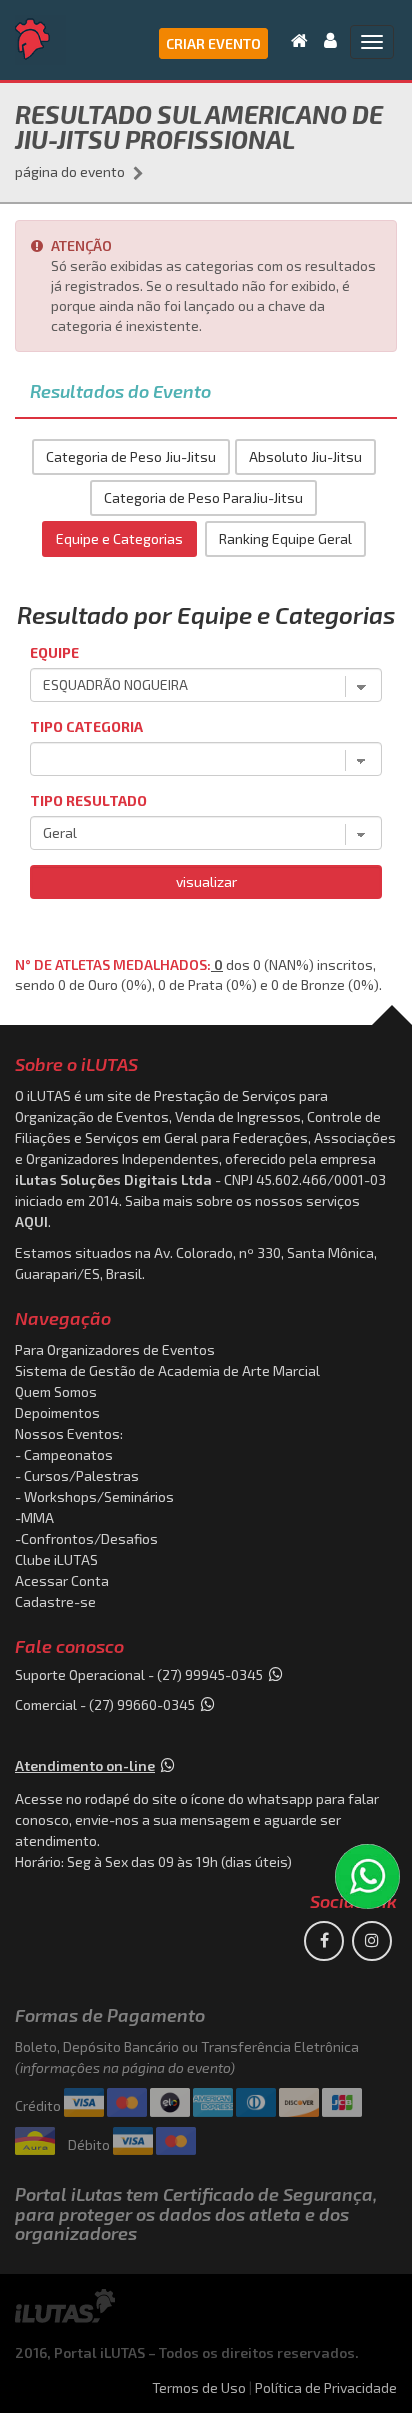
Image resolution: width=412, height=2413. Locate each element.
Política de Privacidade (326, 2387)
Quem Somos (56, 1391)
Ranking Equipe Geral (285, 538)
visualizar (206, 881)
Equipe (54, 652)
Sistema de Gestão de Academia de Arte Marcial (167, 1370)
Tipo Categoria (86, 726)
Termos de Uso (199, 2387)
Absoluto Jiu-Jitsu (305, 456)
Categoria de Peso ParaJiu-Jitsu (203, 497)
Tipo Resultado (88, 800)
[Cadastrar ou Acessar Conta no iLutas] (324, 40)
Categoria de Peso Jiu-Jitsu (131, 456)
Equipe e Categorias (119, 538)
